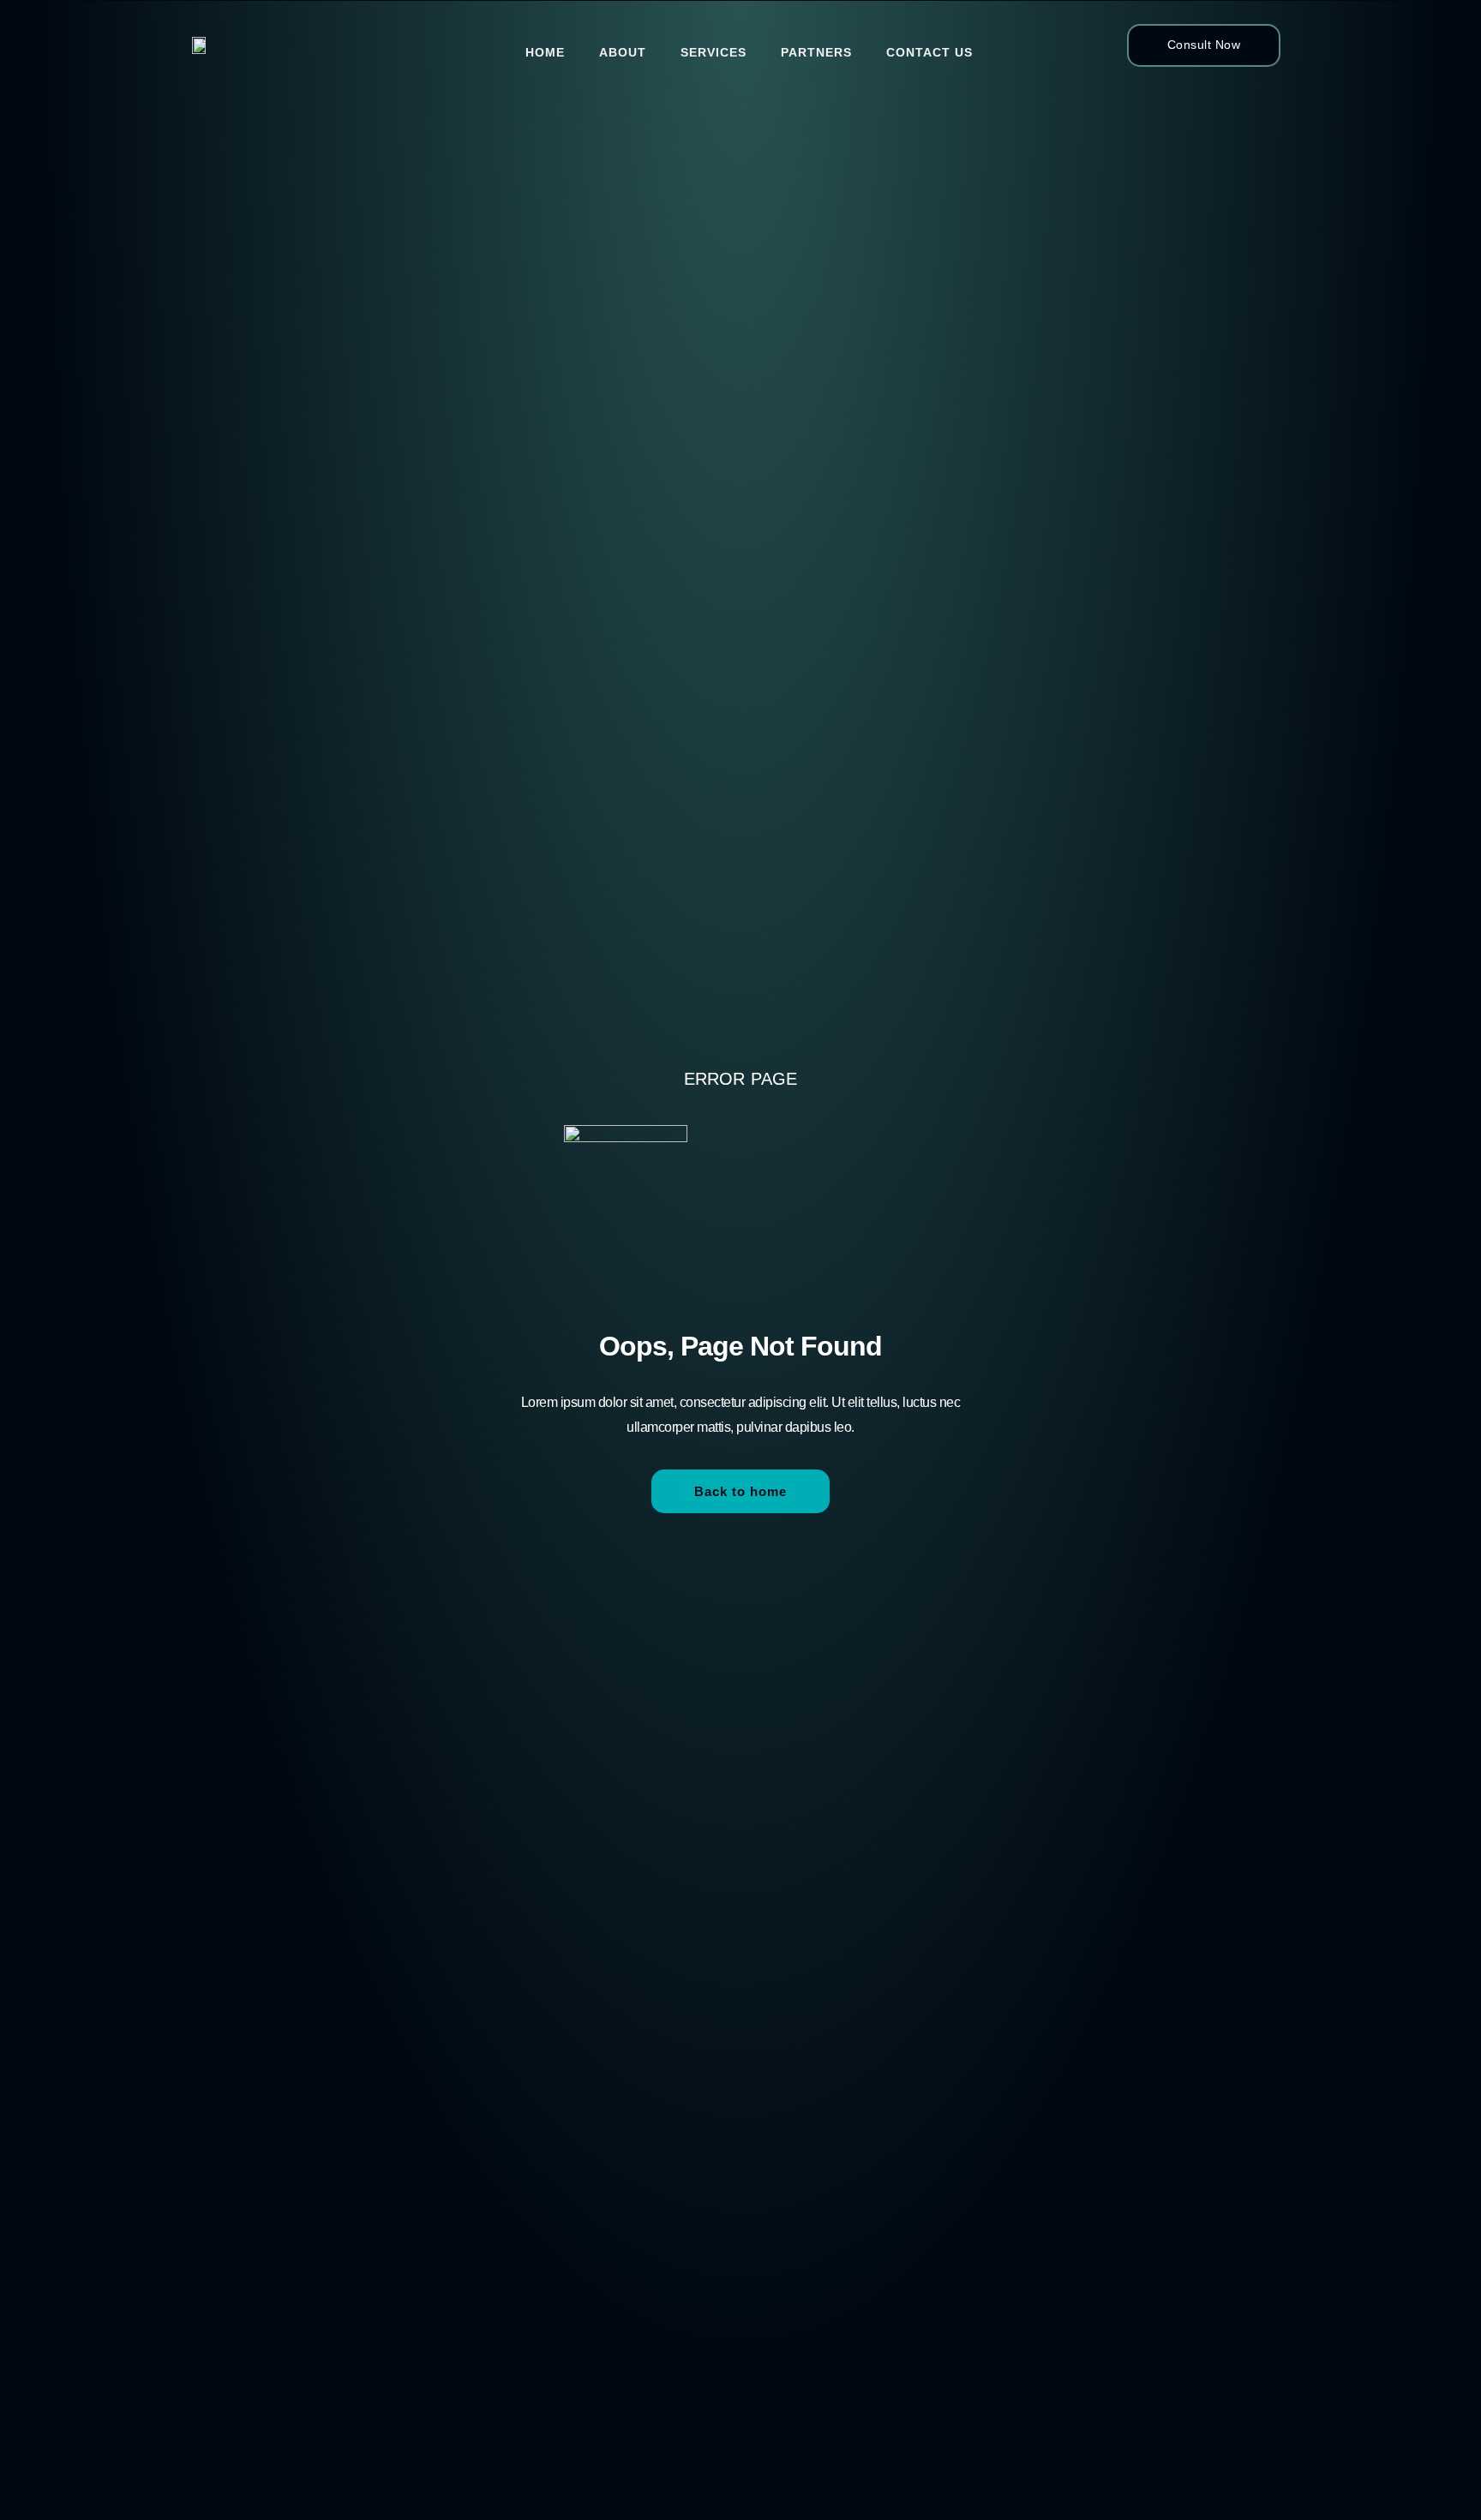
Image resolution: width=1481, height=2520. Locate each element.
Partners (816, 52)
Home (545, 52)
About (623, 52)
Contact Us (929, 52)
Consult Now (1204, 45)
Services (714, 52)
